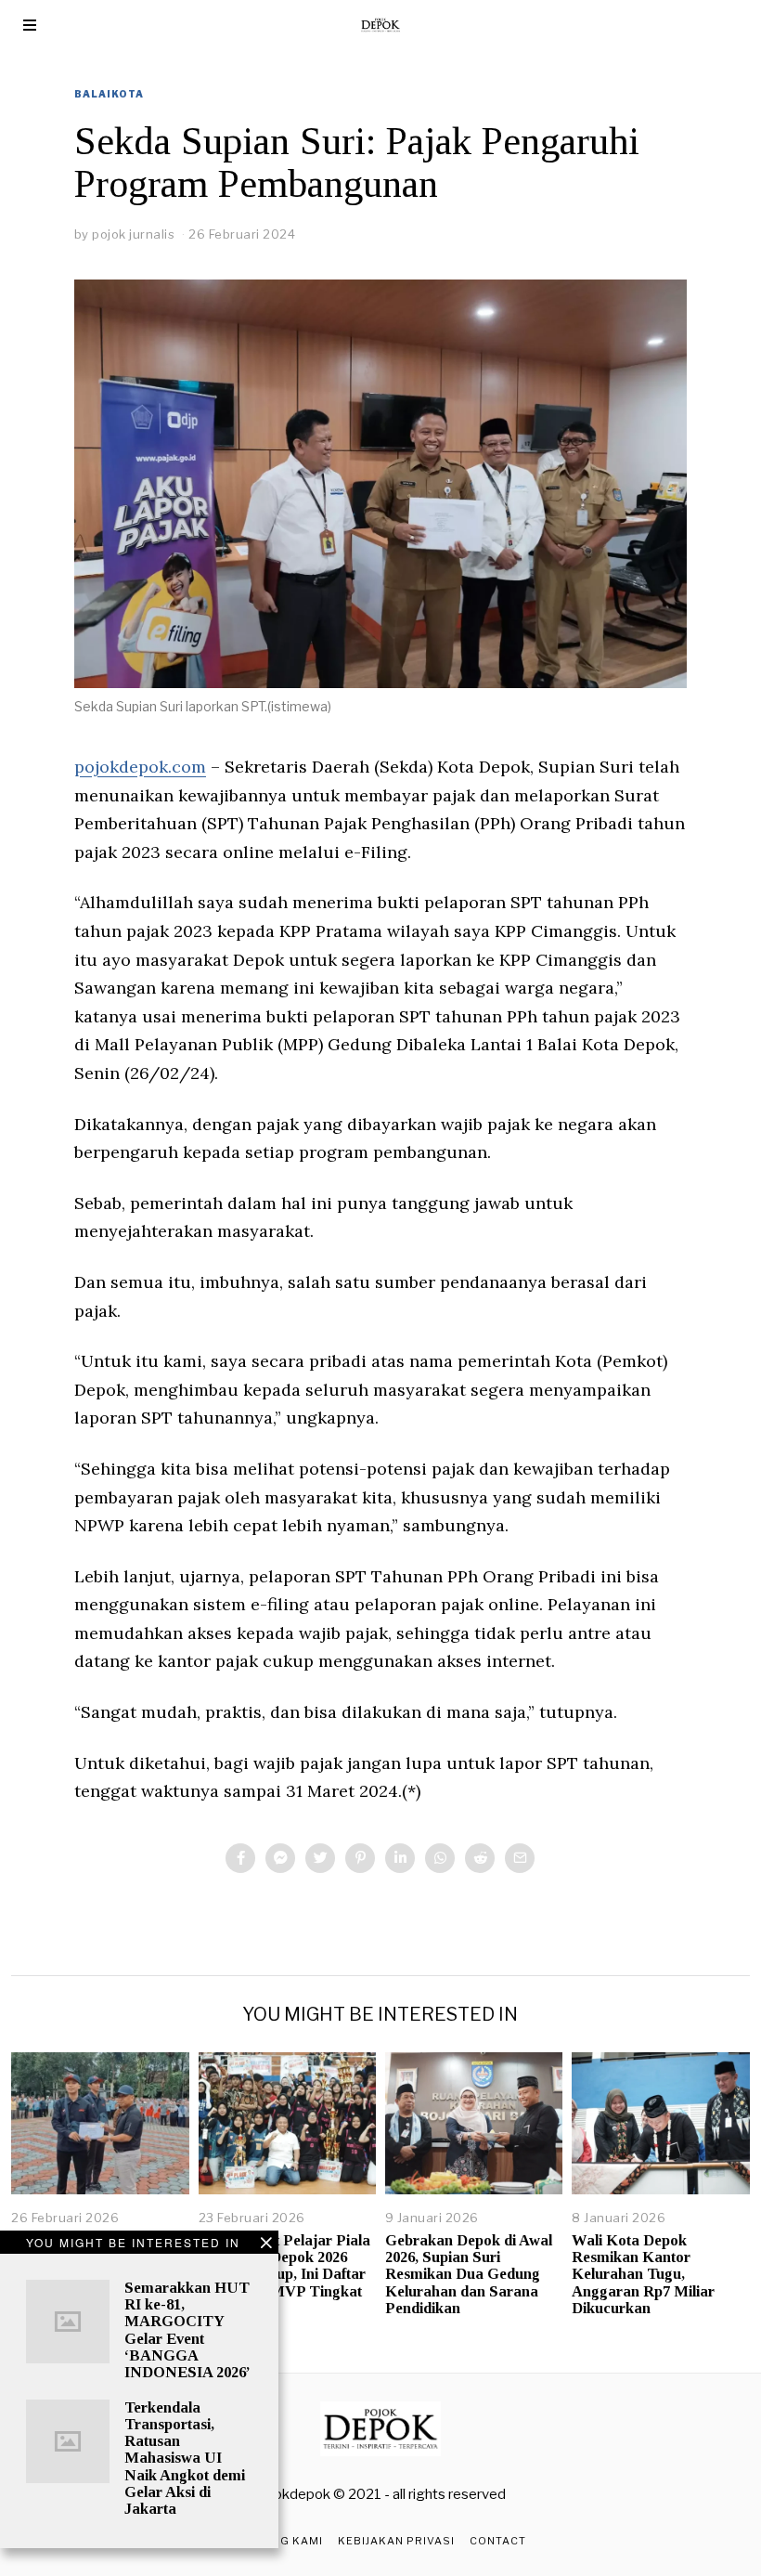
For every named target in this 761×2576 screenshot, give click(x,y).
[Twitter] (320, 1858)
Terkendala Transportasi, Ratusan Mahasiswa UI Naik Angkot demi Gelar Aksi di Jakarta (185, 2458)
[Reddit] (480, 1858)
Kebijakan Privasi (396, 2541)
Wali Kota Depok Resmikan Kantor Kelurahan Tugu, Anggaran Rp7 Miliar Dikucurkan (643, 2274)
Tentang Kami (278, 2541)
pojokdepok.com (140, 767)
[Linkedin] (400, 1858)
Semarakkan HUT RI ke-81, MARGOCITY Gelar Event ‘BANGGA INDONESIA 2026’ (187, 2330)
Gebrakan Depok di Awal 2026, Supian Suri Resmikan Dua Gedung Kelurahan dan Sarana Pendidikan (469, 2274)
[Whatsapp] (440, 1858)
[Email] (520, 1858)
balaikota (109, 94)
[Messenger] (280, 1858)
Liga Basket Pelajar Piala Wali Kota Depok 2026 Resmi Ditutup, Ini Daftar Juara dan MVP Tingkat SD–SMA (284, 2274)
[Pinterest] (360, 1858)
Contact (498, 2541)
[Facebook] (240, 1858)
